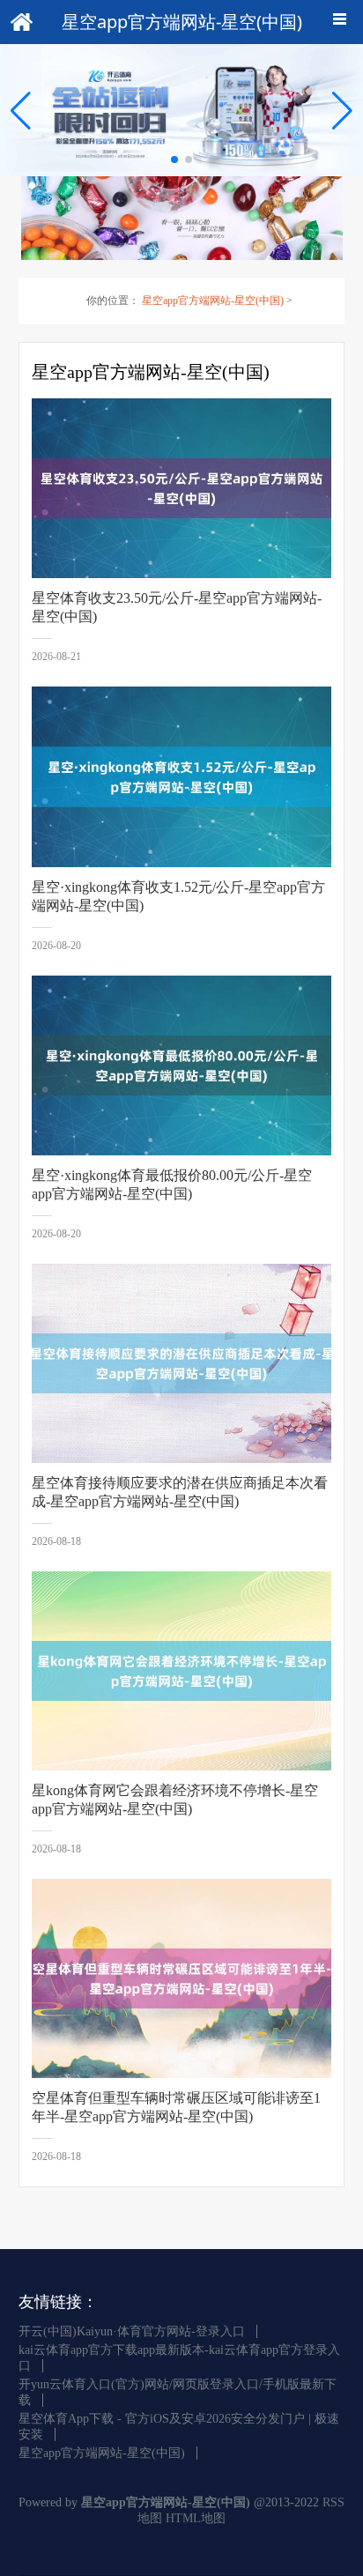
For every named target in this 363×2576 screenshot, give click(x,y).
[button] (342, 110)
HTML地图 (196, 2518)
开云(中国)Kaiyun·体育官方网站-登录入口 (132, 2331)
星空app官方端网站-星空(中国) (213, 301)
